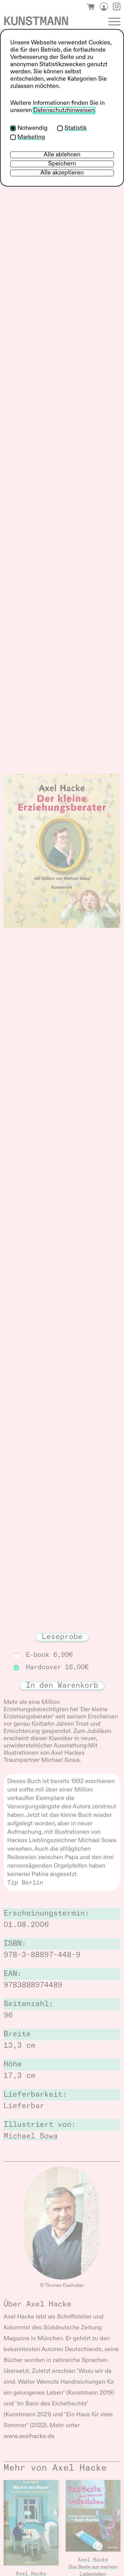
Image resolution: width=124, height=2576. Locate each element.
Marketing (31, 137)
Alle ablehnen (62, 155)
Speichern (62, 164)
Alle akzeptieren (62, 173)
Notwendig (33, 128)
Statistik (76, 128)
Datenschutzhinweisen (64, 110)
